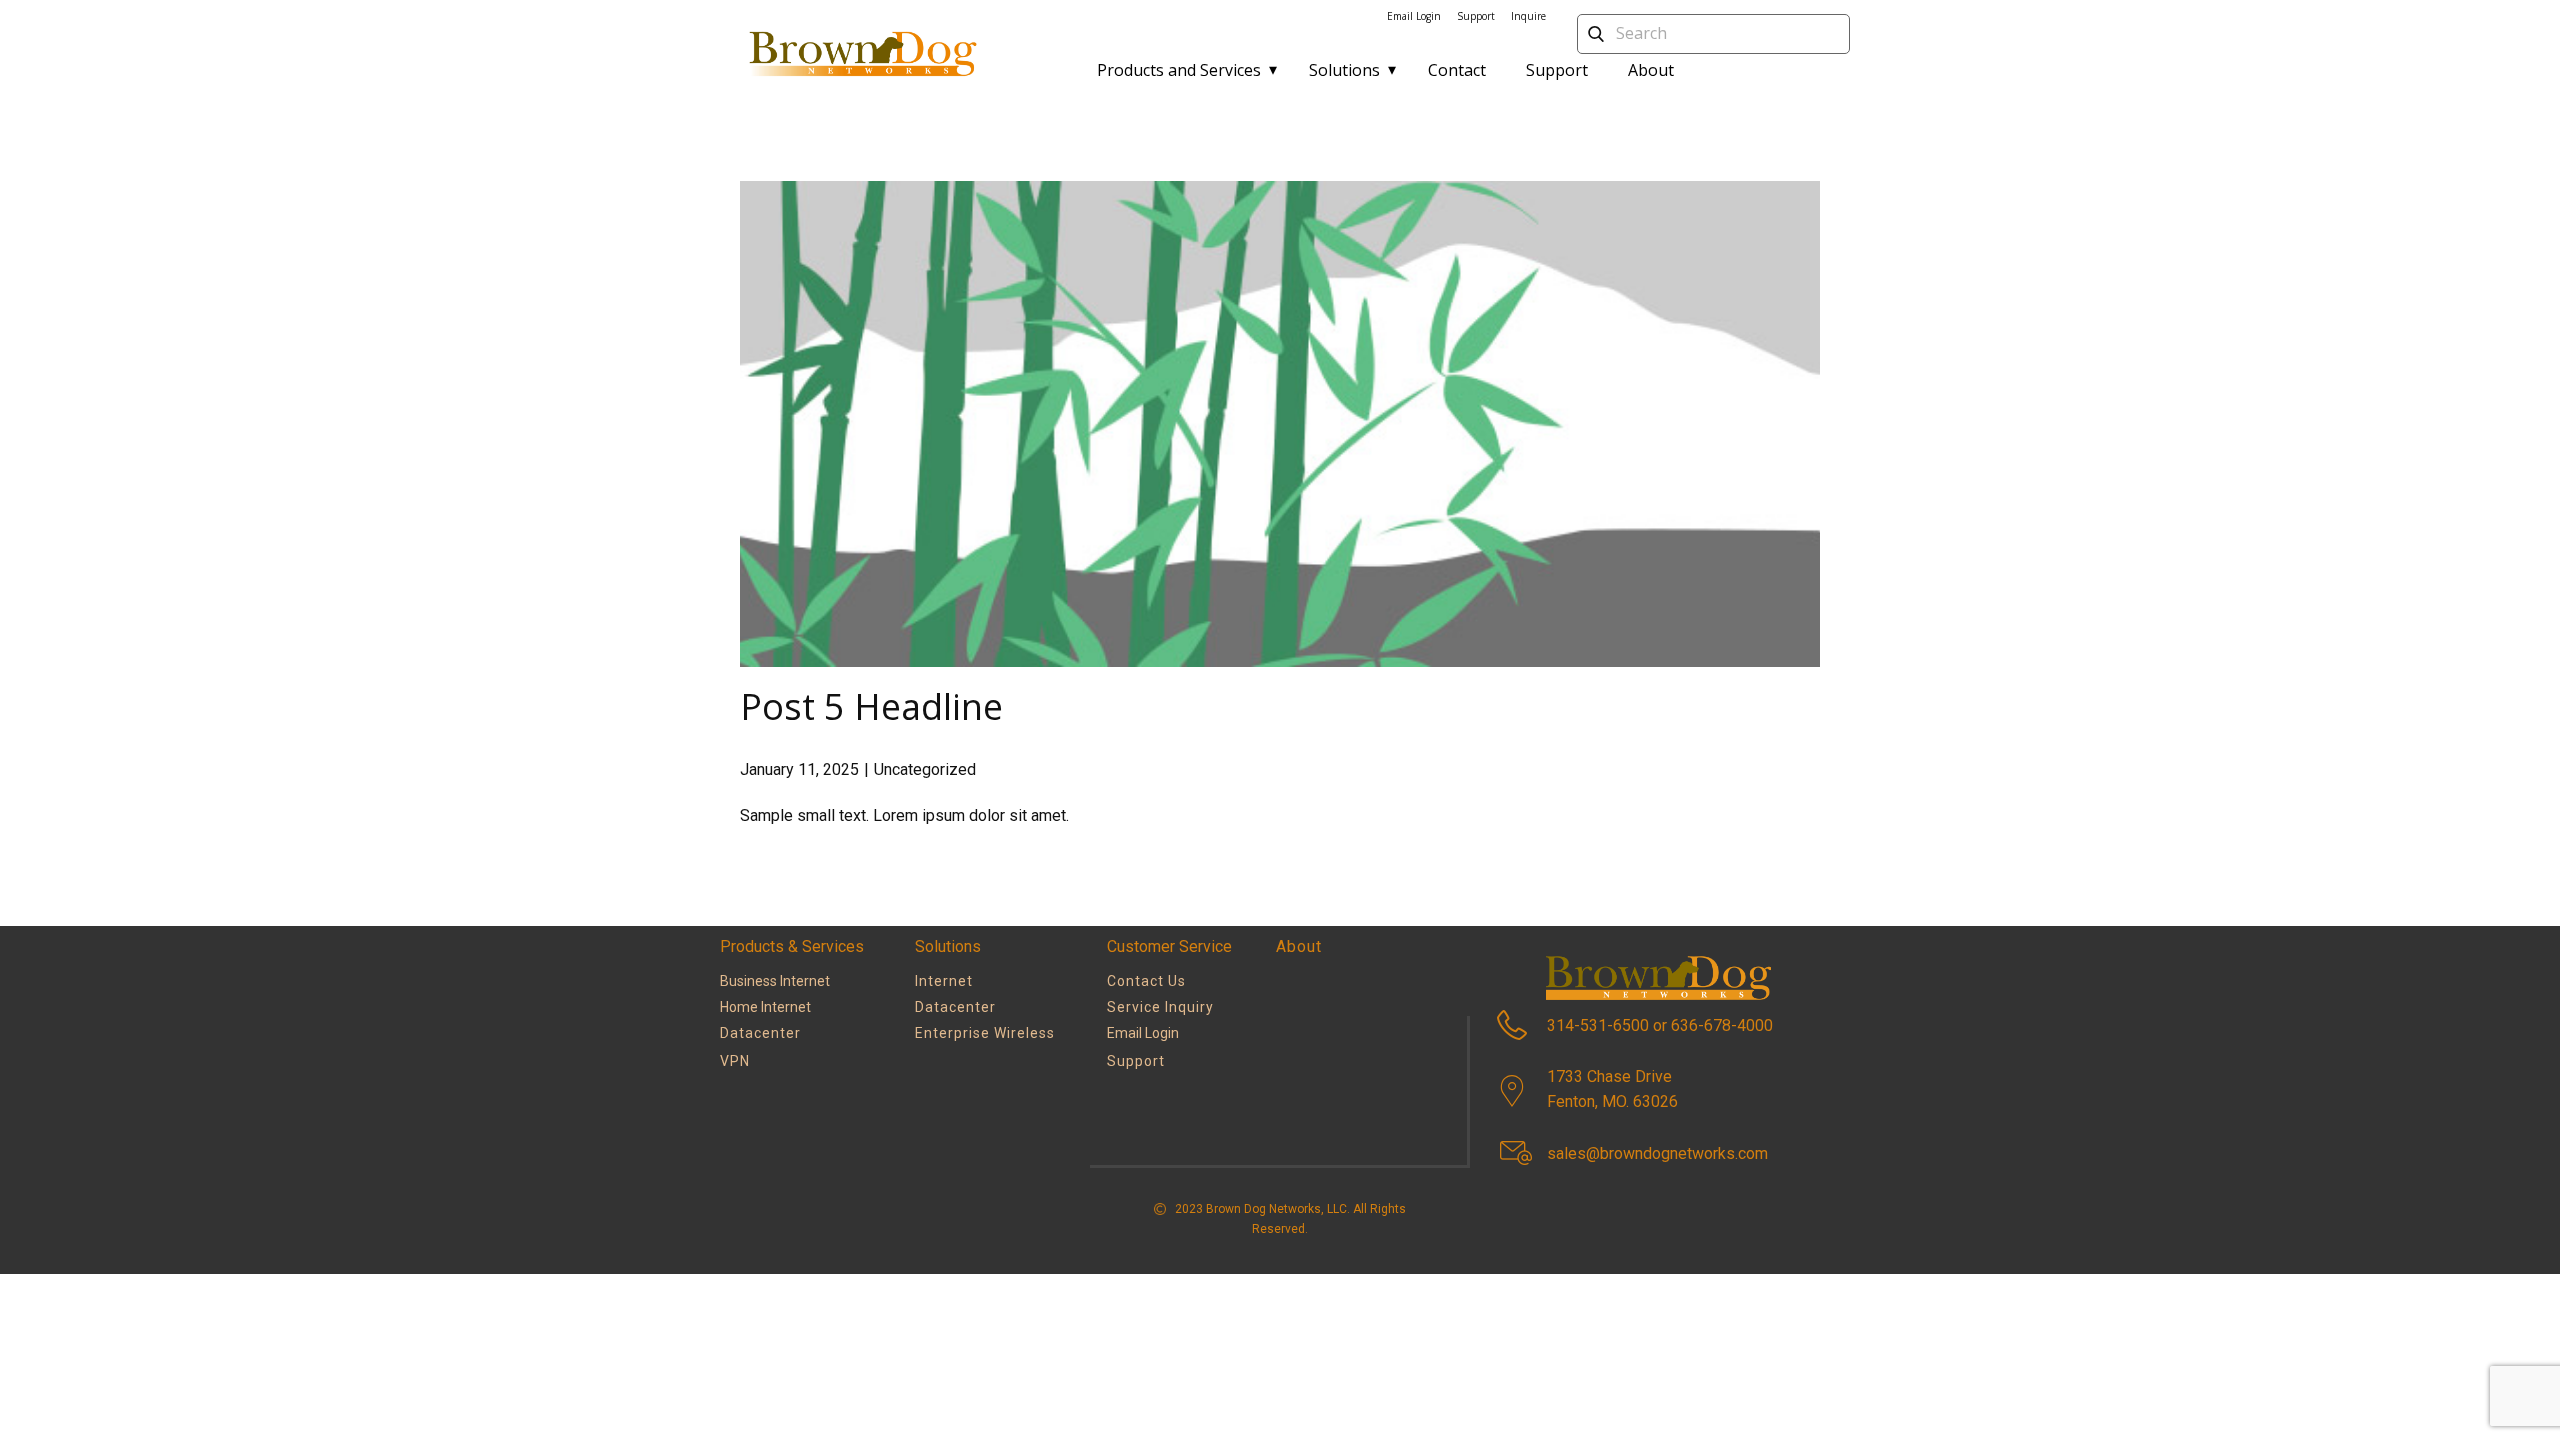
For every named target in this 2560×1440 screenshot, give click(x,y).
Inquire (1528, 16)
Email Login (1414, 16)
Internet (944, 981)
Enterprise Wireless (985, 1033)
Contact (1457, 70)
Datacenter (955, 1007)
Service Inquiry (1160, 1007)
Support (1557, 70)
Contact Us (1146, 981)
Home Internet (765, 1007)
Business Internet (775, 981)
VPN (735, 1061)
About (1651, 70)
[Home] (862, 54)
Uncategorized (925, 769)
